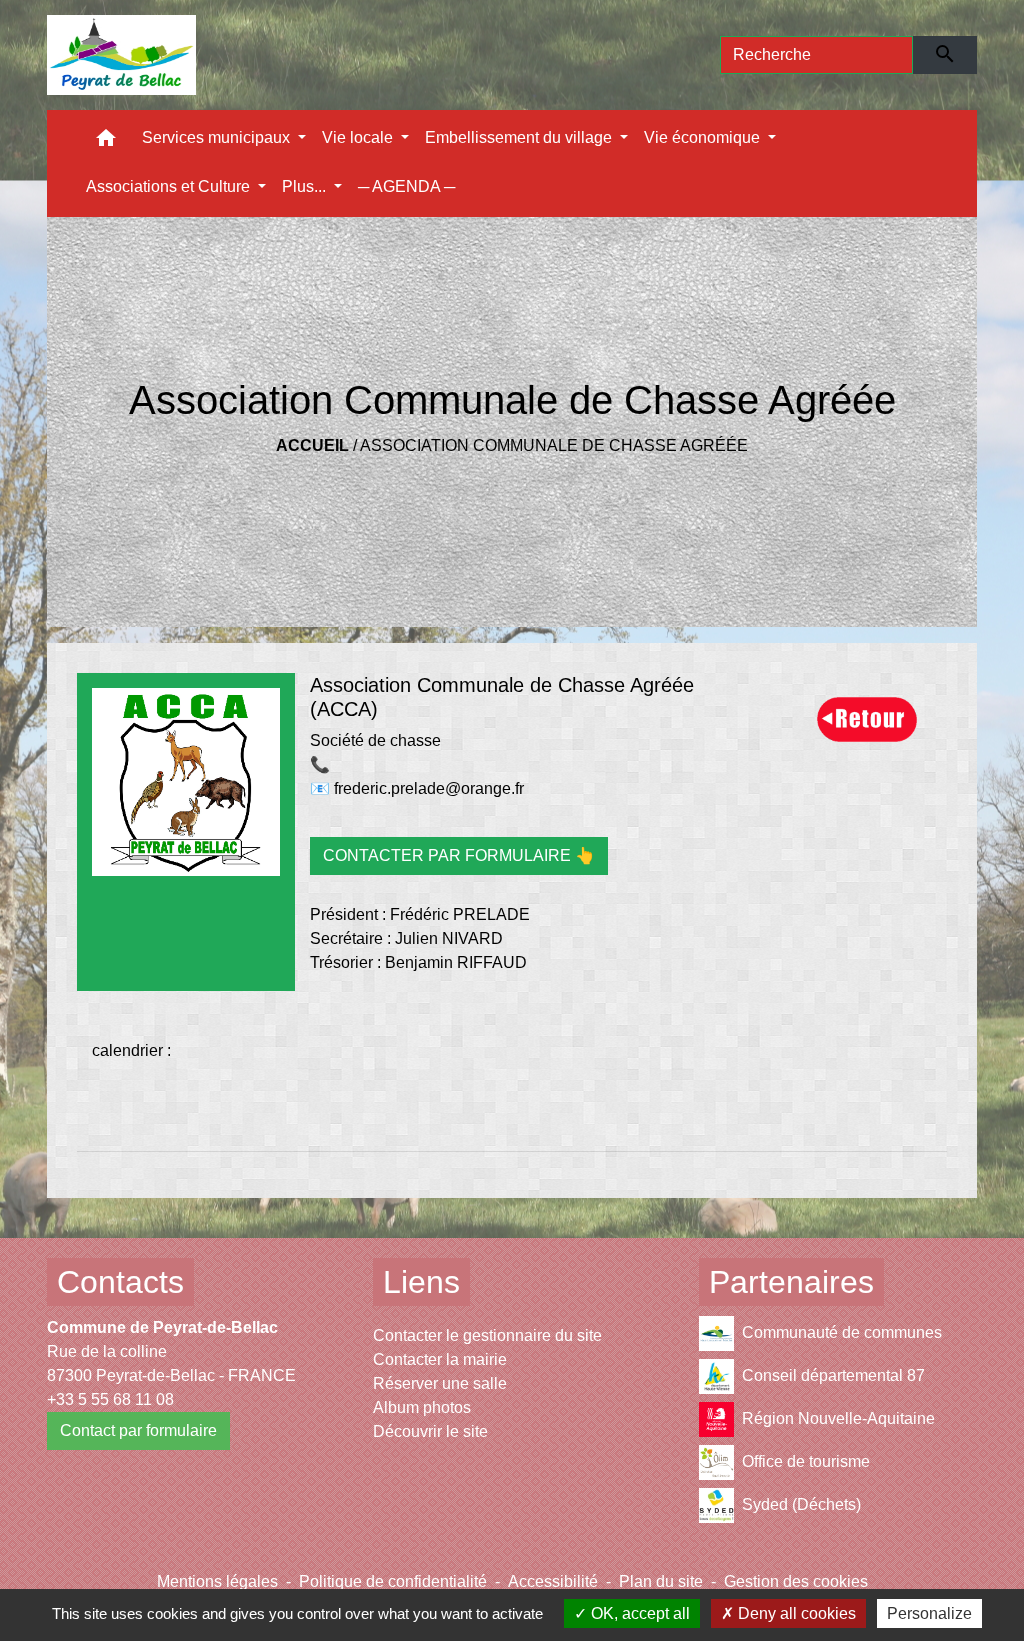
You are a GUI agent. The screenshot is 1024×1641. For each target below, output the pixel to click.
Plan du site (661, 1581)
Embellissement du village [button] (520, 137)
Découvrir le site (430, 1431)
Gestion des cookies (796, 1581)
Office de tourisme (806, 1461)
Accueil (312, 445)
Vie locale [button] (359, 137)
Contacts (120, 1282)
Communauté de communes (842, 1332)
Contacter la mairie (440, 1359)
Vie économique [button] (704, 137)
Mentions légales (217, 1581)
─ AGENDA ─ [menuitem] (406, 186)
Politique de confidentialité (393, 1581)
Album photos (422, 1407)
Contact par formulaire (138, 1430)
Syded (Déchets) (801, 1504)
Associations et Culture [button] (170, 186)
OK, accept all (638, 1613)
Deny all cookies (795, 1613)
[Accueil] (121, 55)
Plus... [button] (306, 186)
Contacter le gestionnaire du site (487, 1335)
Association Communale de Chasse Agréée (554, 445)
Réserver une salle (440, 1383)
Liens (421, 1282)
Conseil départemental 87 (833, 1375)
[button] (106, 142)
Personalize (929, 1613)
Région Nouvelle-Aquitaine (838, 1418)
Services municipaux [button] (218, 137)
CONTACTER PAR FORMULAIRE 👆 (459, 855)
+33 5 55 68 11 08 (110, 1399)
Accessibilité (553, 1581)
